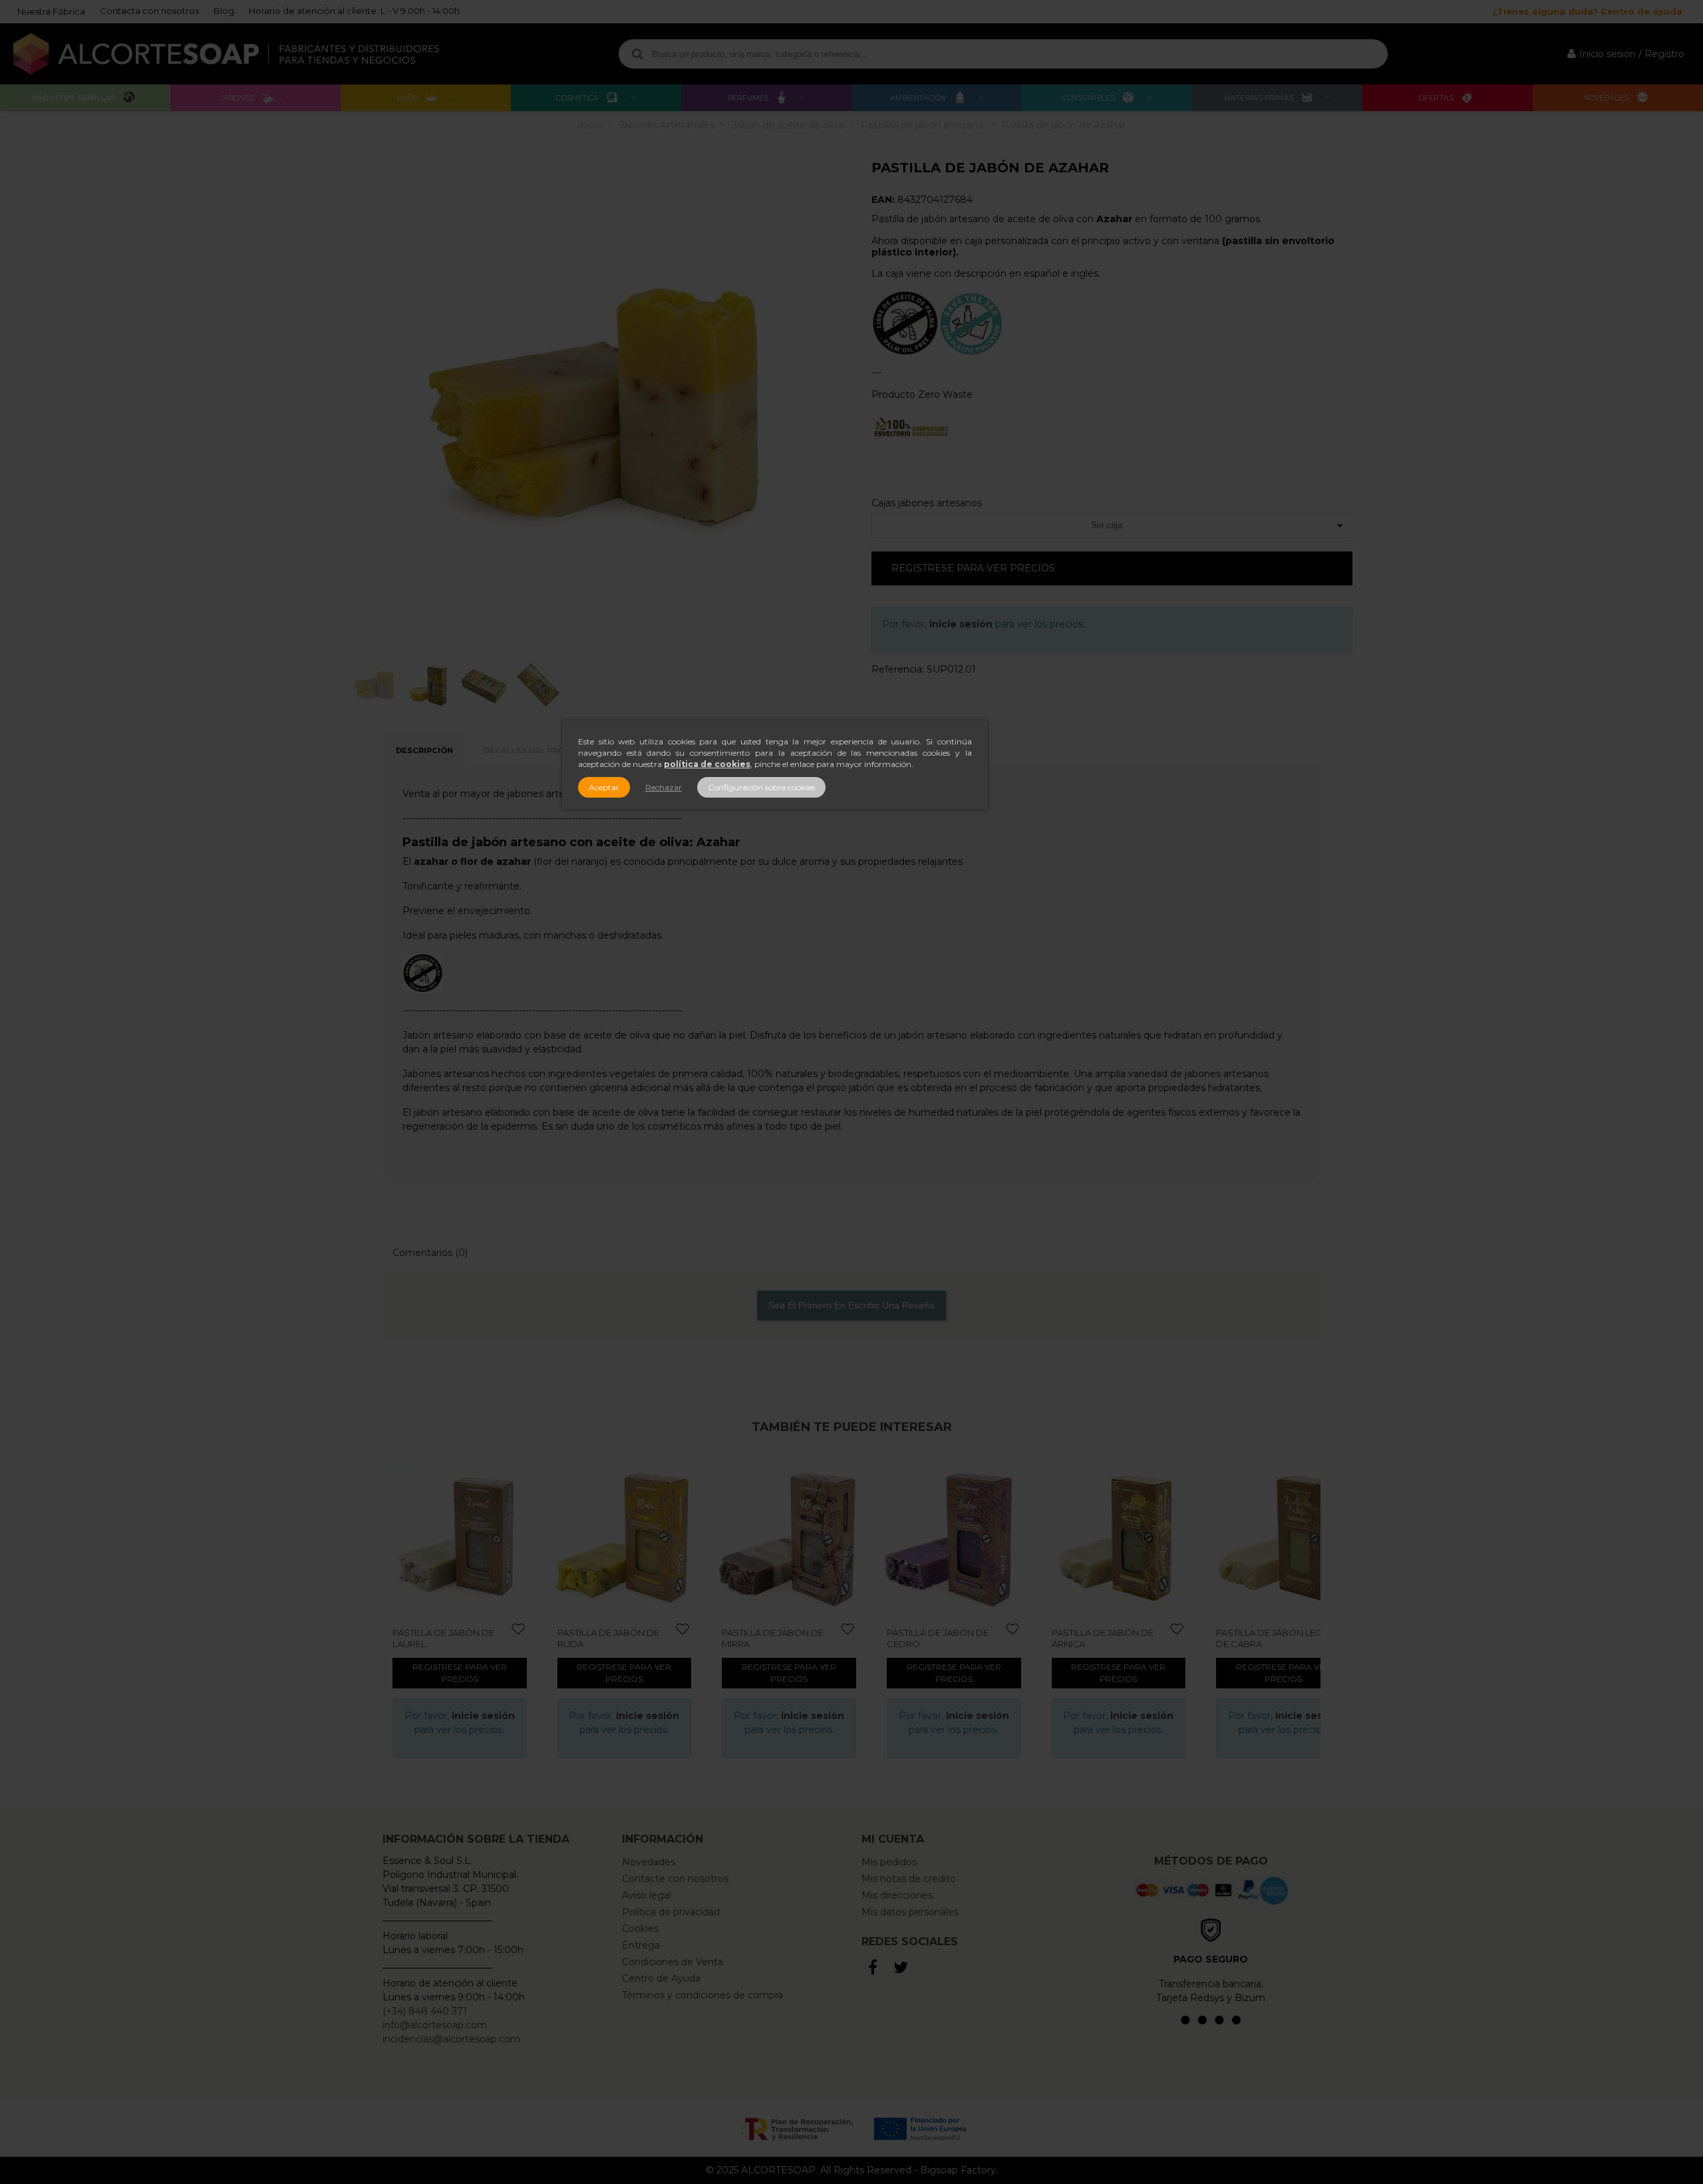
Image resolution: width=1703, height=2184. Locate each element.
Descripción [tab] (424, 750)
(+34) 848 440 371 (425, 2011)
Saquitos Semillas (74, 98)
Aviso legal (647, 1895)
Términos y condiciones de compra (702, 1995)
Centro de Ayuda (661, 1978)
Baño (407, 98)
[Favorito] (526, 1630)
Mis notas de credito (909, 1879)
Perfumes (748, 98)
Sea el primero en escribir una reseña (851, 1305)
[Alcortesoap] (226, 54)
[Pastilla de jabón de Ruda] (466, 1537)
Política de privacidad (671, 1912)
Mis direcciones (897, 1895)
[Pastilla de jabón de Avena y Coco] (1290, 1537)
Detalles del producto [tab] (539, 750)
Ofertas (1436, 98)
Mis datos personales (910, 1912)
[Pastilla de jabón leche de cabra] (1126, 1537)
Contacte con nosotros (675, 1879)
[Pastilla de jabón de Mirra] (631, 1537)
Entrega (641, 1945)
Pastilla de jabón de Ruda (450, 1638)
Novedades (1607, 98)
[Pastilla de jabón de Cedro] (796, 1537)
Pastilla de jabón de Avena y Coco (1274, 1638)
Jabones (237, 98)
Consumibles (1089, 98)
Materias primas (1259, 98)
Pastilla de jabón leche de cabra (1117, 1638)
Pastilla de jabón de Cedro (779, 1638)
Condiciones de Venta (673, 1962)
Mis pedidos (889, 1862)
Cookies (640, 1929)
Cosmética (577, 98)
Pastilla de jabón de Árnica (944, 1638)
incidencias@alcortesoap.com (451, 2039)
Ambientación (918, 98)
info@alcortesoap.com (435, 2025)
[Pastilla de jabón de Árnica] (961, 1537)
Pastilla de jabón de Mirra (615, 1638)
